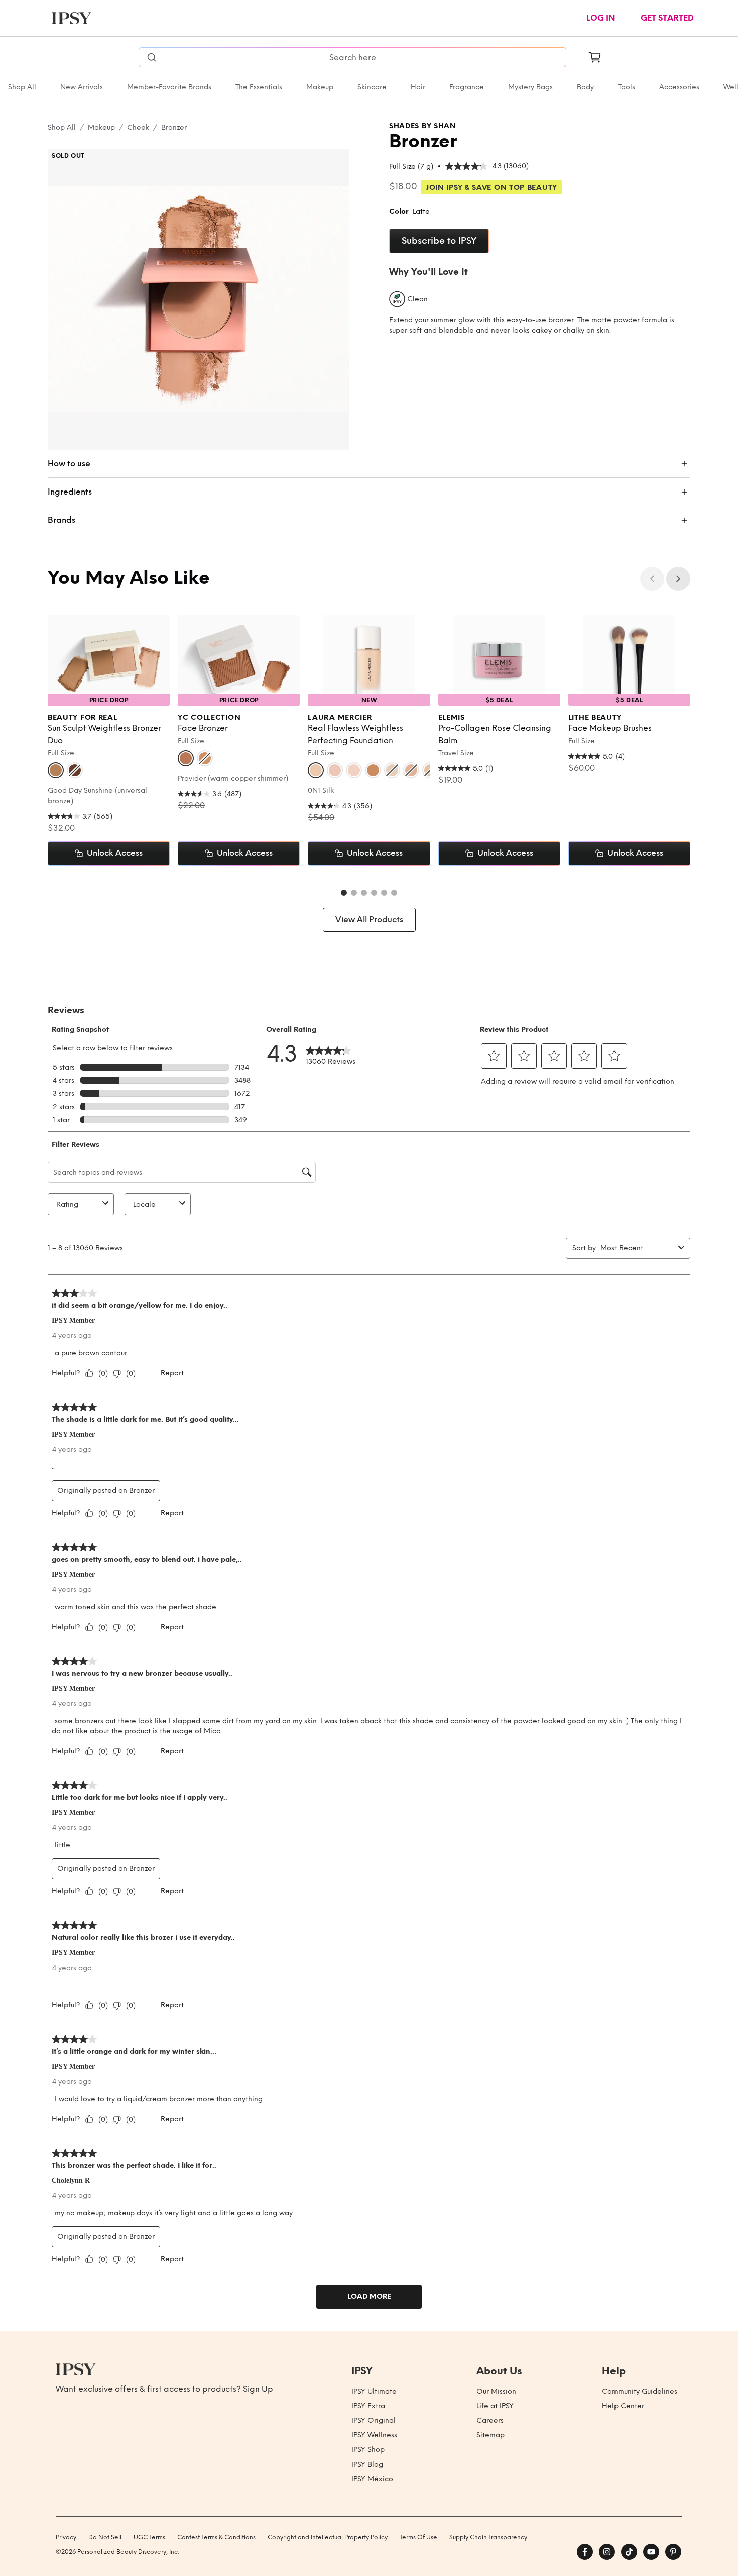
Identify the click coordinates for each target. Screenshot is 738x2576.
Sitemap (490, 2435)
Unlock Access (115, 853)
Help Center (623, 2406)
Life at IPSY (495, 2406)
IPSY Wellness (374, 2435)
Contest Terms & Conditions (216, 2537)
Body (585, 87)
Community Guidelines (640, 2391)
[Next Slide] (678, 579)
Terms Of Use (418, 2537)
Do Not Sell (105, 2537)
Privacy (66, 2537)
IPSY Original (374, 2421)
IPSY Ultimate (374, 2391)
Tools (627, 87)
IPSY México (372, 2479)
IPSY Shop (368, 2450)
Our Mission (496, 2391)
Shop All (22, 87)
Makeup (320, 87)
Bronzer (174, 127)
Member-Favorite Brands (169, 87)
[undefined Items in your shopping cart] (595, 57)
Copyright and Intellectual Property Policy (328, 2537)
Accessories (679, 87)
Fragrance (467, 87)
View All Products (369, 919)
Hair (418, 87)
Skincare (372, 87)
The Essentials (259, 87)
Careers (490, 2421)
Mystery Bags (530, 87)
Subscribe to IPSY (439, 241)
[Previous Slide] (652, 579)
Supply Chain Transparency (488, 2537)
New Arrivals (82, 87)
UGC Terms (149, 2537)
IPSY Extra (368, 2406)
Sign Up (258, 2389)
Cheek (138, 127)
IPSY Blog (367, 2464)
